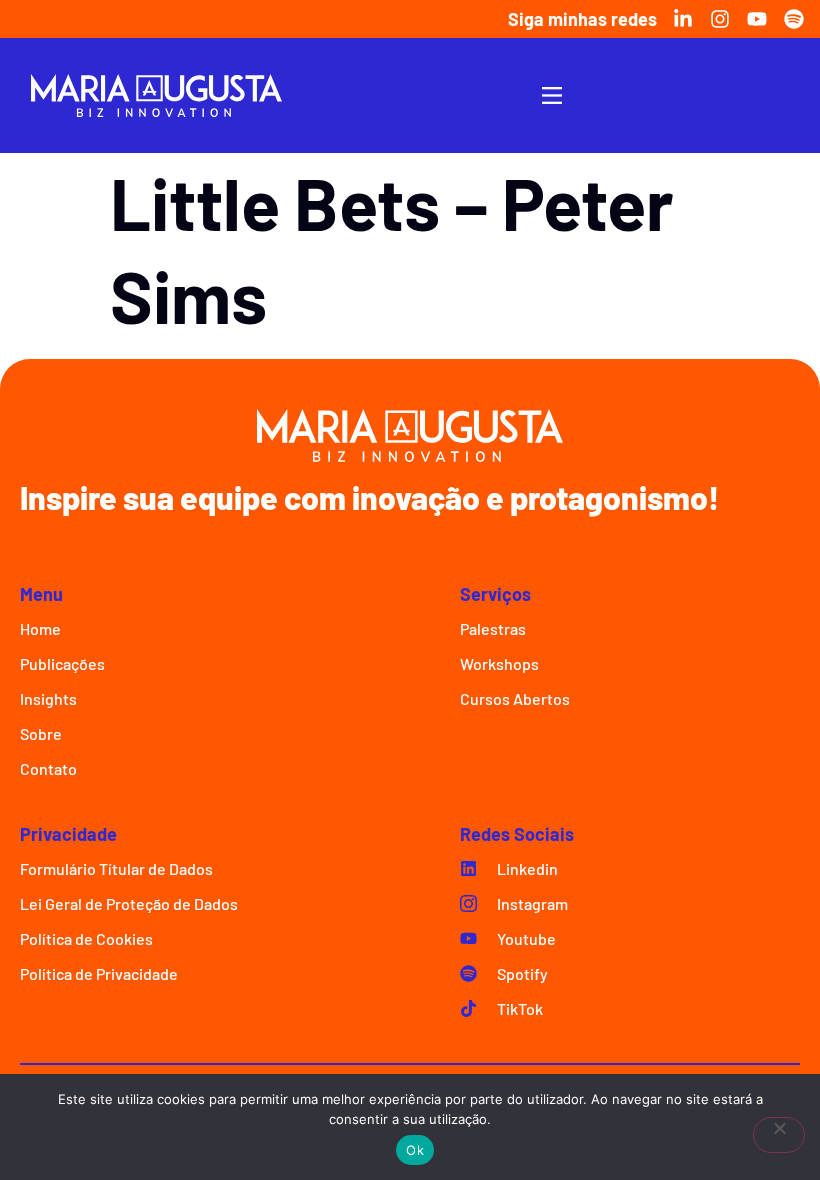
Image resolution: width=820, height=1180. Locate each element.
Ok (415, 1150)
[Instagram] (720, 19)
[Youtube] (757, 19)
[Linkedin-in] (683, 19)
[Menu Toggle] (552, 95)
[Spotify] (794, 19)
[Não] (779, 1135)
